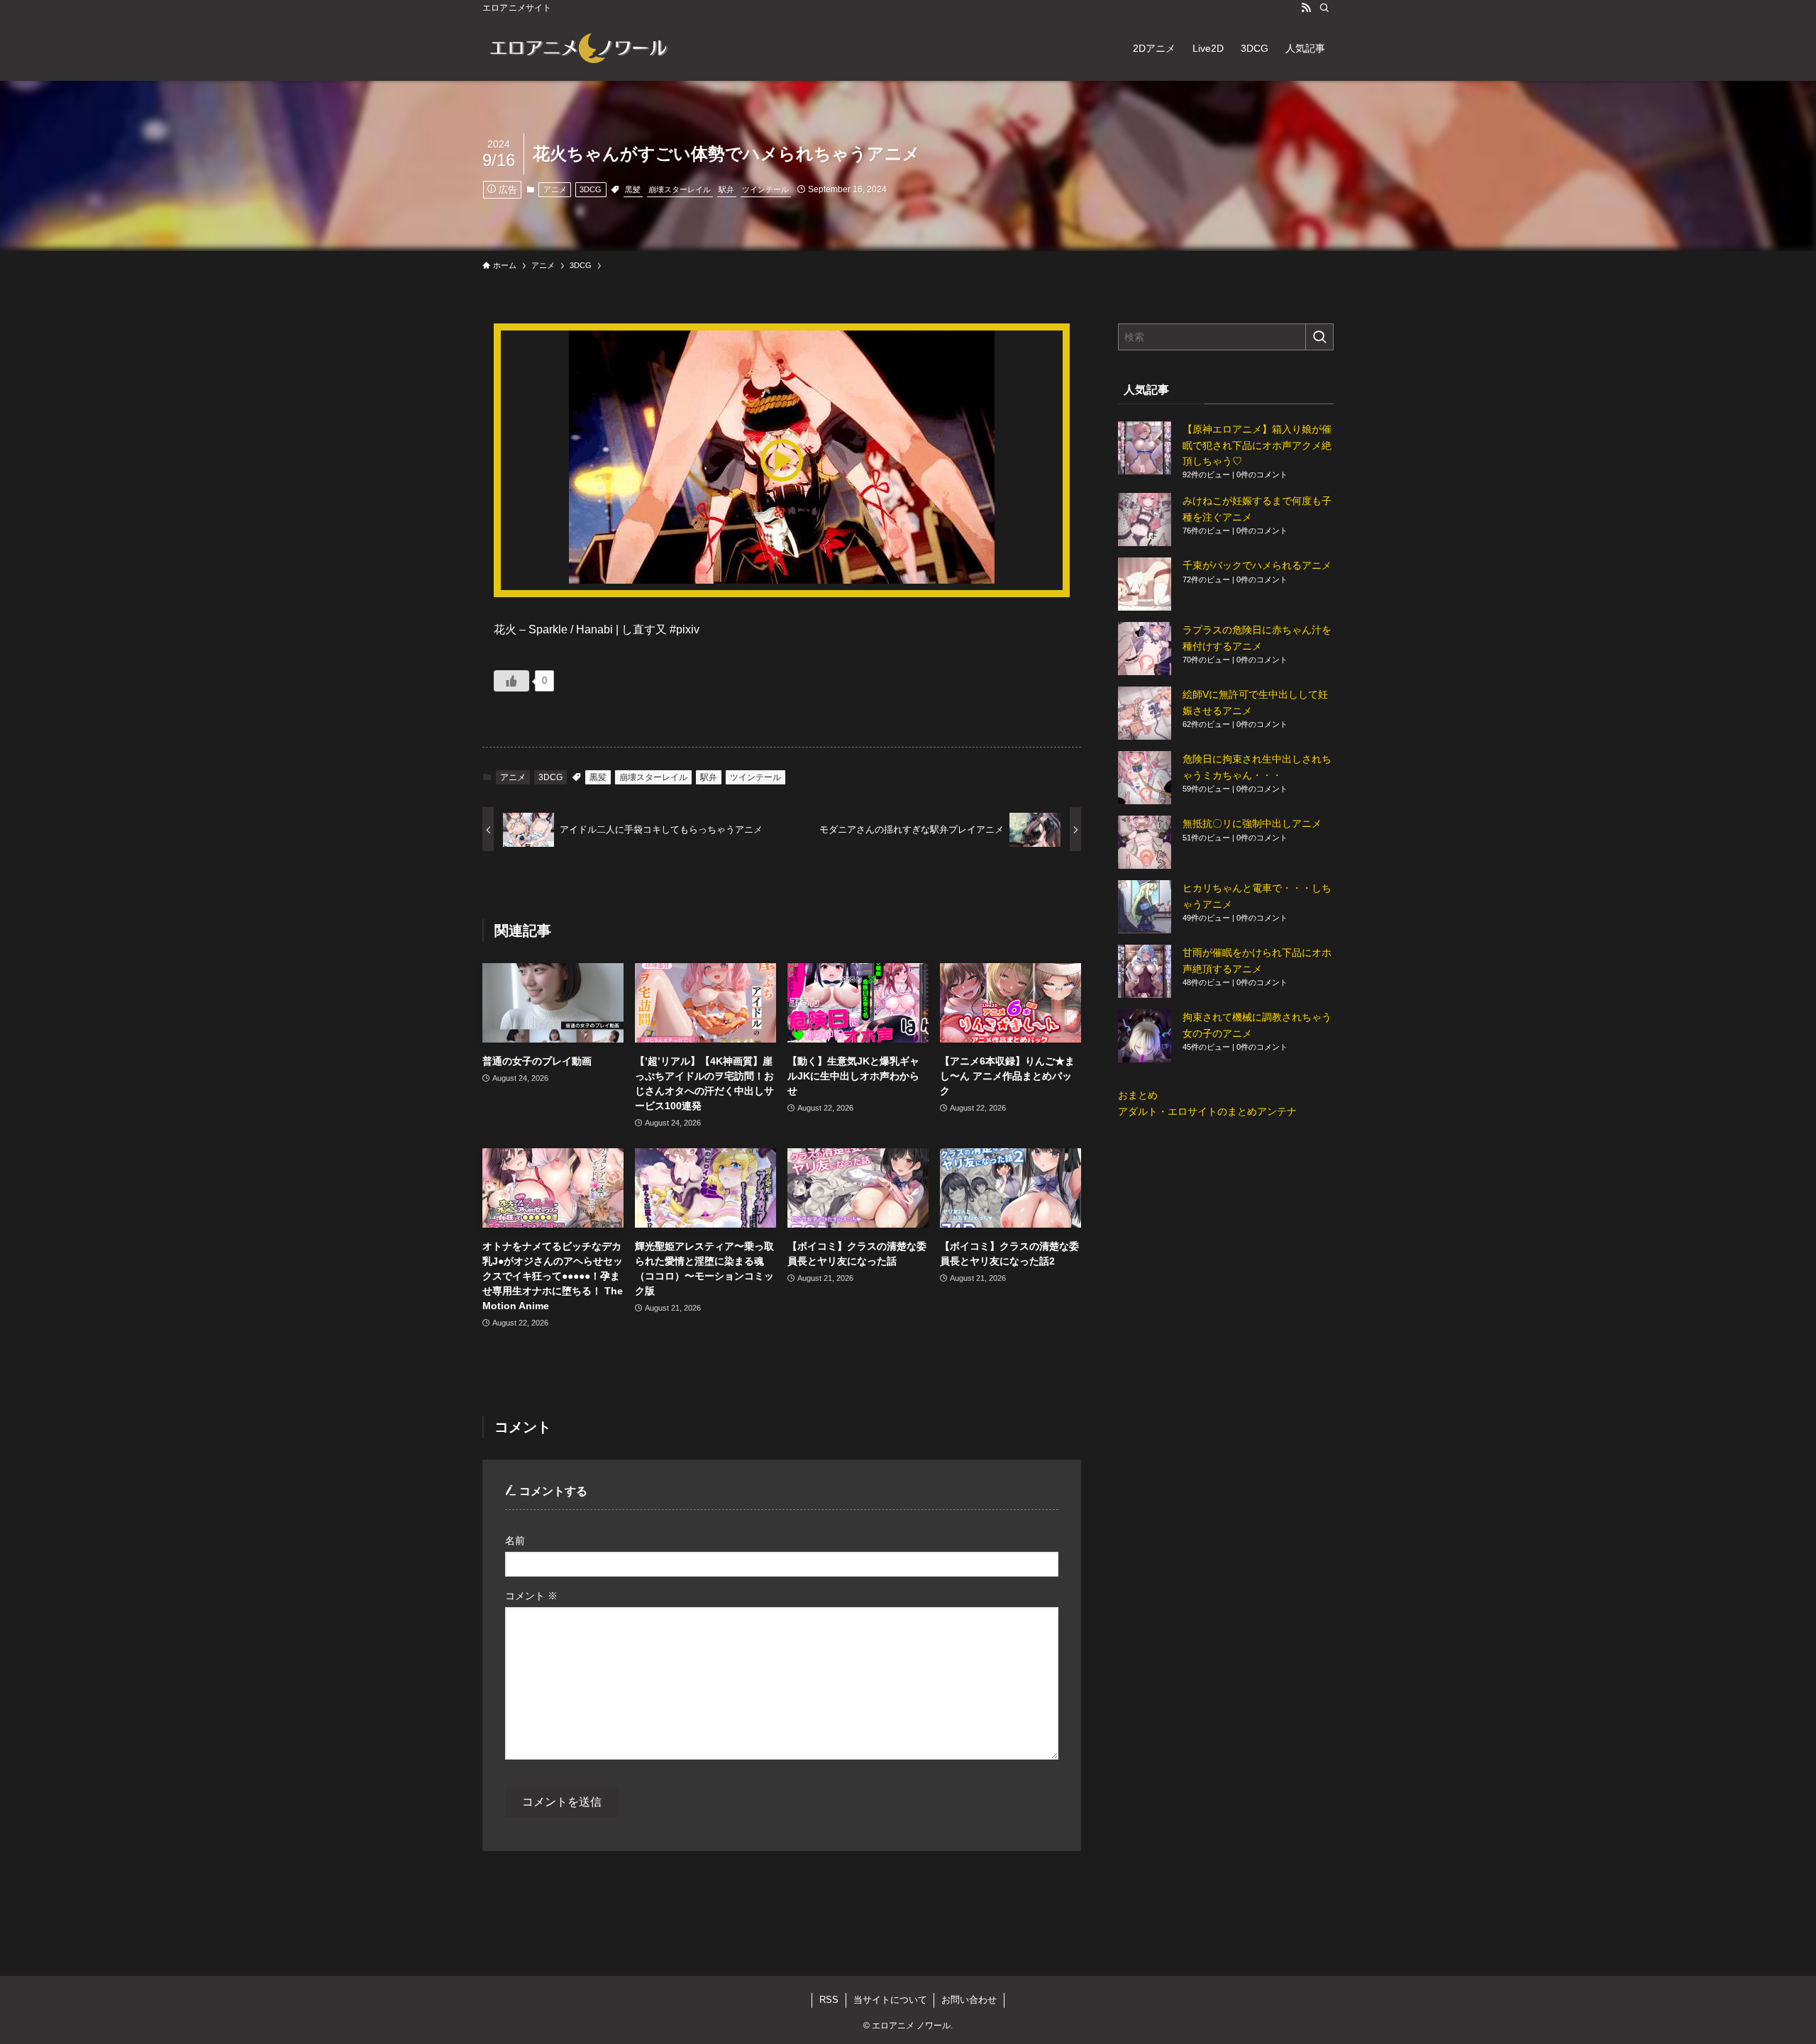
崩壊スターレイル (680, 189)
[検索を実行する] (1319, 337)
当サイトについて (890, 2000)
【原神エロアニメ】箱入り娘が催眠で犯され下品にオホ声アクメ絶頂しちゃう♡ (1257, 445)
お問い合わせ (969, 2000)
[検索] (1324, 8)
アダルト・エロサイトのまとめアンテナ (1207, 1111)
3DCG (591, 189)
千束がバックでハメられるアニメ (1257, 565)
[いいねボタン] (511, 681)
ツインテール (765, 189)
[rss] (1306, 8)
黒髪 (633, 189)
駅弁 (726, 189)
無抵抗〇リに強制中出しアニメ (1252, 823)
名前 (515, 1540)
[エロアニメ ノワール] (578, 48)
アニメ (555, 189)
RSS (829, 2000)
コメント (531, 1596)
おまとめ (1138, 1095)
